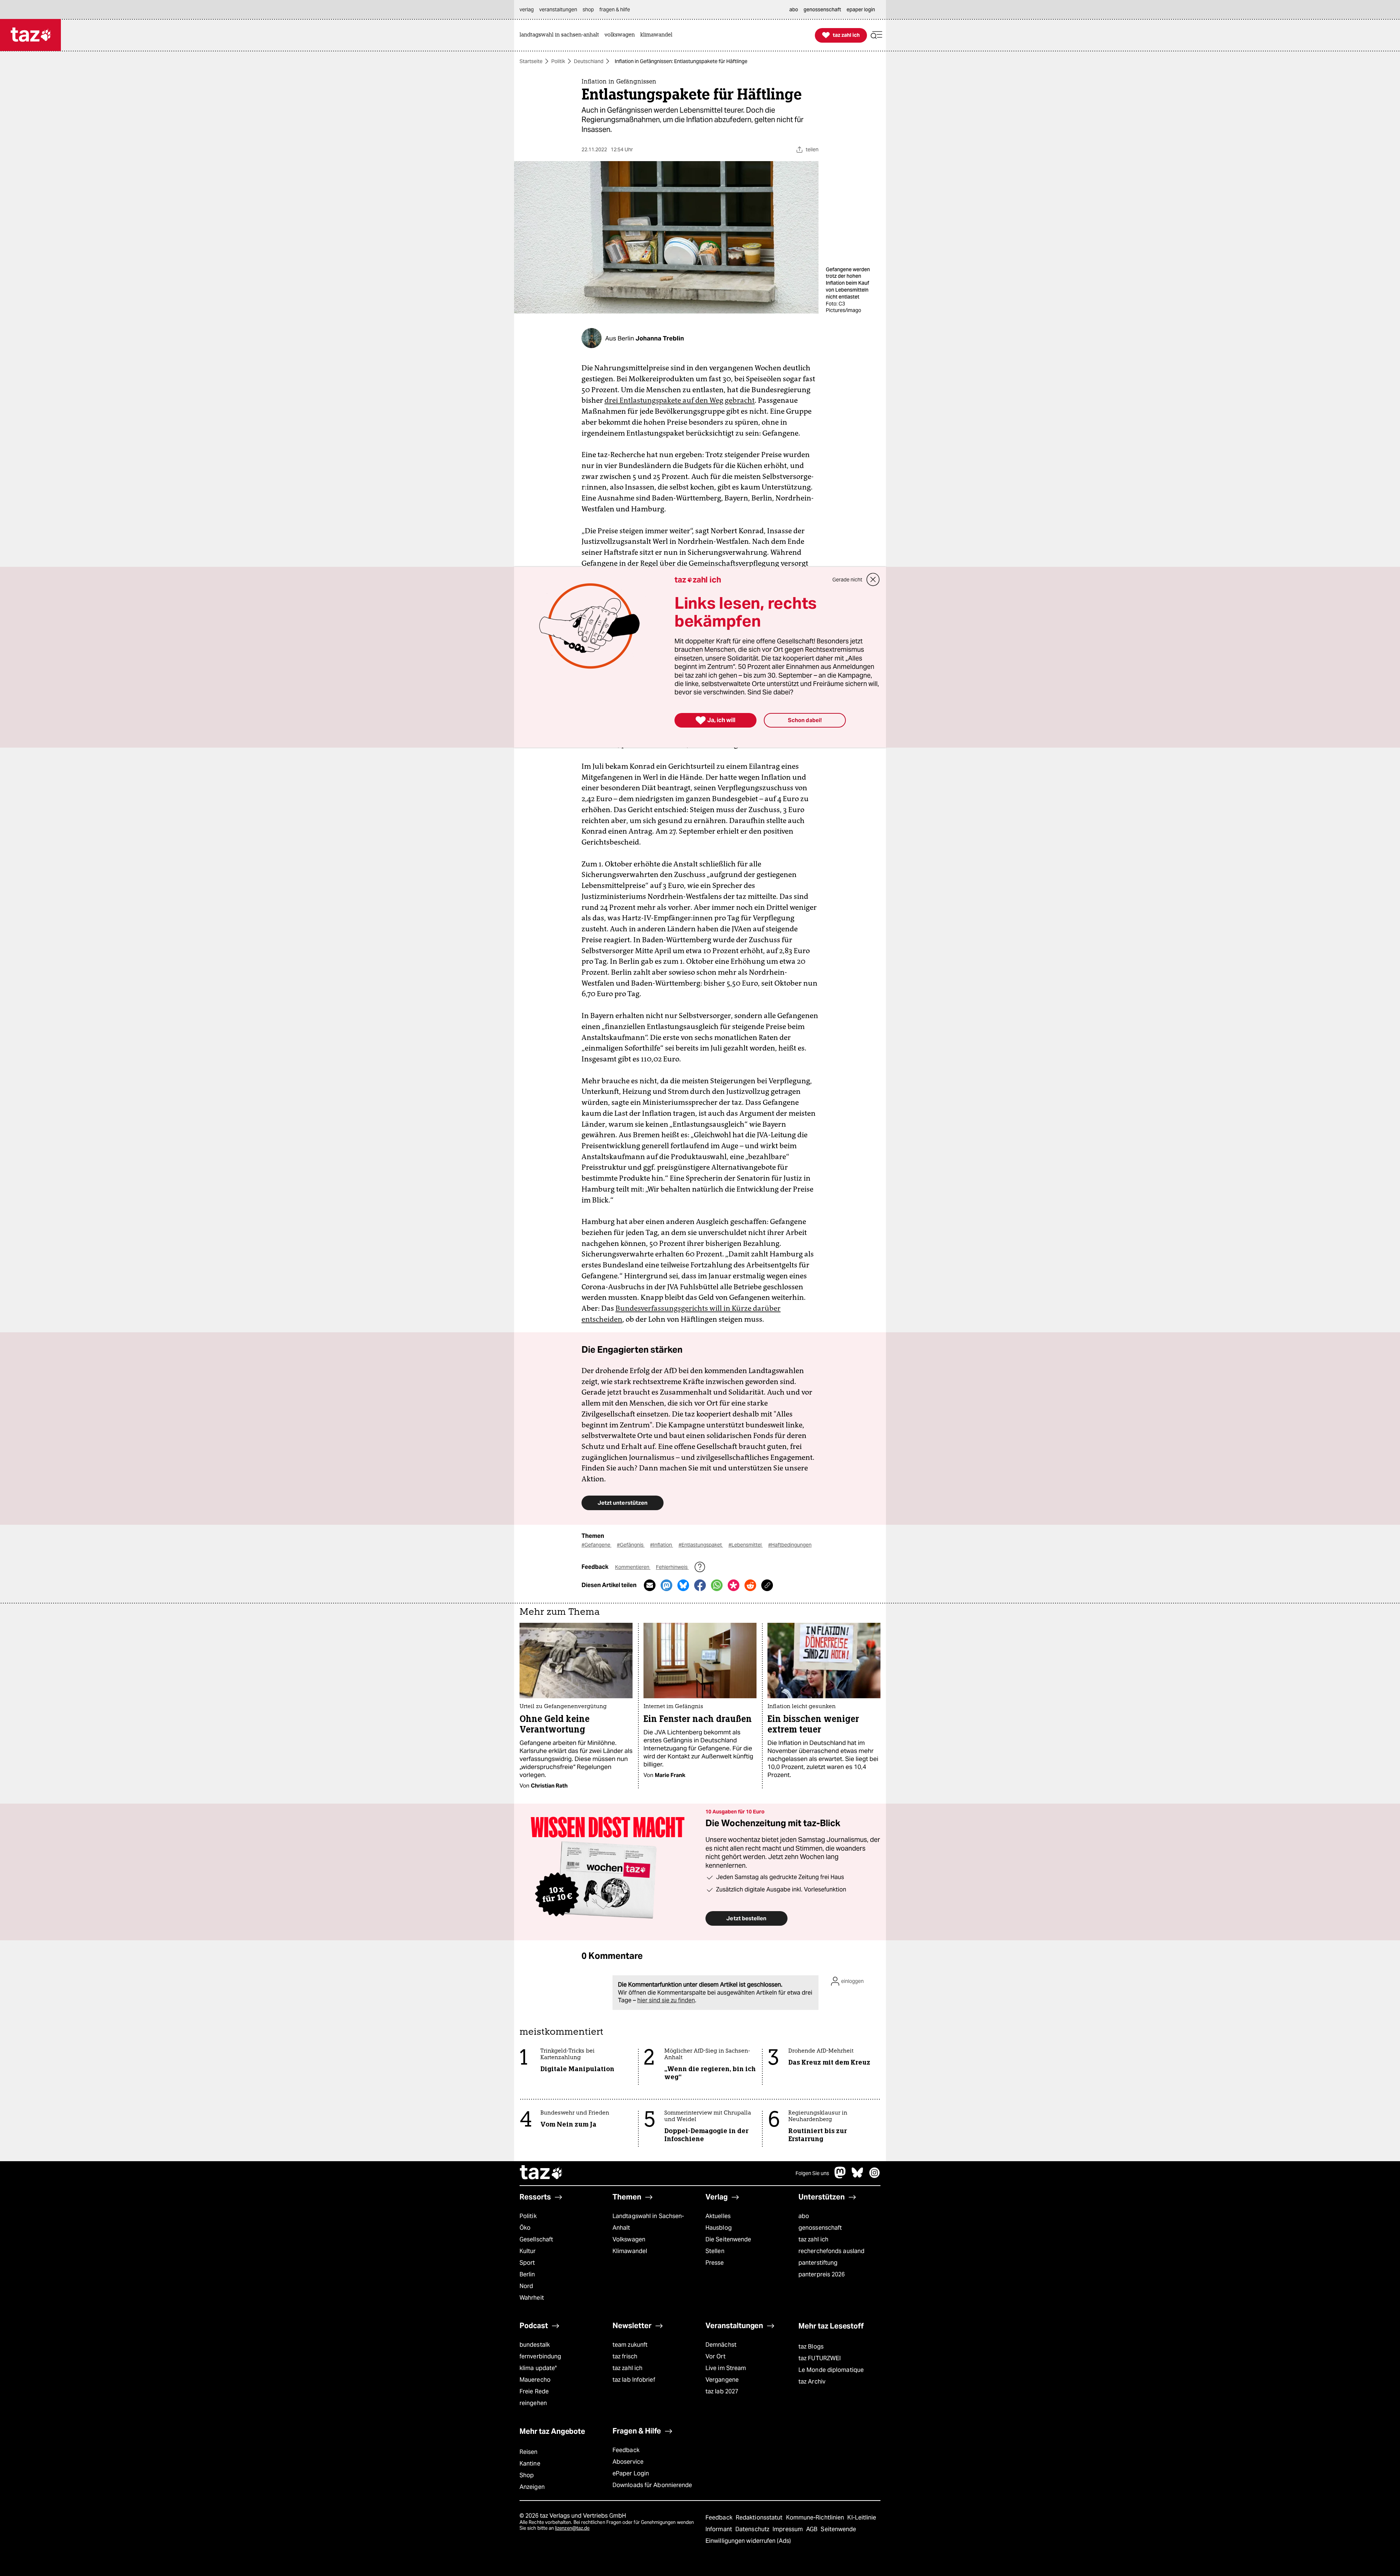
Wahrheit (532, 2298)
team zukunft (630, 2345)
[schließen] (873, 580)
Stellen (715, 2251)
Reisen (529, 2452)
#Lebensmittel (746, 1545)
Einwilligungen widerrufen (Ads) (748, 2541)
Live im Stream (726, 2368)
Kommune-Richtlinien (816, 2517)
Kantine (530, 2464)
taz (541, 2173)
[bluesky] (857, 2176)
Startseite (531, 61)
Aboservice (628, 2462)
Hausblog (719, 2228)
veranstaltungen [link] (558, 9)
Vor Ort (715, 2356)
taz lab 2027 (722, 2391)
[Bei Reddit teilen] (750, 1585)
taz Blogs (811, 2347)
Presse (715, 2263)
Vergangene (722, 2380)
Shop (527, 2475)
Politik (558, 61)
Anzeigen (532, 2487)
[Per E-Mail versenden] (650, 1585)
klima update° (538, 2368)
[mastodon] (840, 2176)
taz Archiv (812, 2382)
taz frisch (625, 2356)
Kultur (528, 2251)
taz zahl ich (813, 2239)
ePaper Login (631, 2473)
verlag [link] (527, 9)
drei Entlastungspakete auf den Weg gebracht (680, 400)
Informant (720, 2529)
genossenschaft (820, 2228)
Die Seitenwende (728, 2239)
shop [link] (588, 9)
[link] (561, 35)
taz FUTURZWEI (820, 2358)
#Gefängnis (631, 1545)
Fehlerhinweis (672, 1567)
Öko (525, 2228)
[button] (876, 35)
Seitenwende (838, 2529)
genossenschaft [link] (822, 9)
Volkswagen (629, 2239)
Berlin (527, 2274)
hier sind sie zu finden (666, 2000)
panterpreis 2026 (822, 2274)
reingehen (533, 2403)
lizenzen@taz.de (572, 2528)
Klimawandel (630, 2251)
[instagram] (875, 2176)
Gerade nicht (847, 580)
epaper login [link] (861, 9)
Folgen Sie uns (812, 2173)
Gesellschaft (536, 2239)
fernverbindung (540, 2356)
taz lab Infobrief (634, 2380)
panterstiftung (818, 2263)
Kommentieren (633, 1567)
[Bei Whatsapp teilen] (717, 1585)
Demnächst (721, 2345)
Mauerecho (535, 2380)
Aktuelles (718, 2216)
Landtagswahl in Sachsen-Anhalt (648, 2222)
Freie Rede (534, 2391)
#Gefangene (596, 1545)
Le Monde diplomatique (831, 2370)
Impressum (788, 2529)
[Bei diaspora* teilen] (734, 1585)
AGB (812, 2529)
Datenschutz (753, 2529)
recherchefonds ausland (831, 2251)
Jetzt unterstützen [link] (623, 1503)
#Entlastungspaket (701, 1545)
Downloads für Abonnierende (652, 2485)
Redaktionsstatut (760, 2517)
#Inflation (662, 1545)
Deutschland (589, 61)
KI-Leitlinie (862, 2517)
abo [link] (794, 9)
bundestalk (535, 2345)
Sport (527, 2263)
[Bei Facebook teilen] (700, 1585)
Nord (526, 2286)
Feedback (626, 2450)
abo (804, 2216)
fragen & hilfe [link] (615, 9)
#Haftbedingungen (790, 1545)
